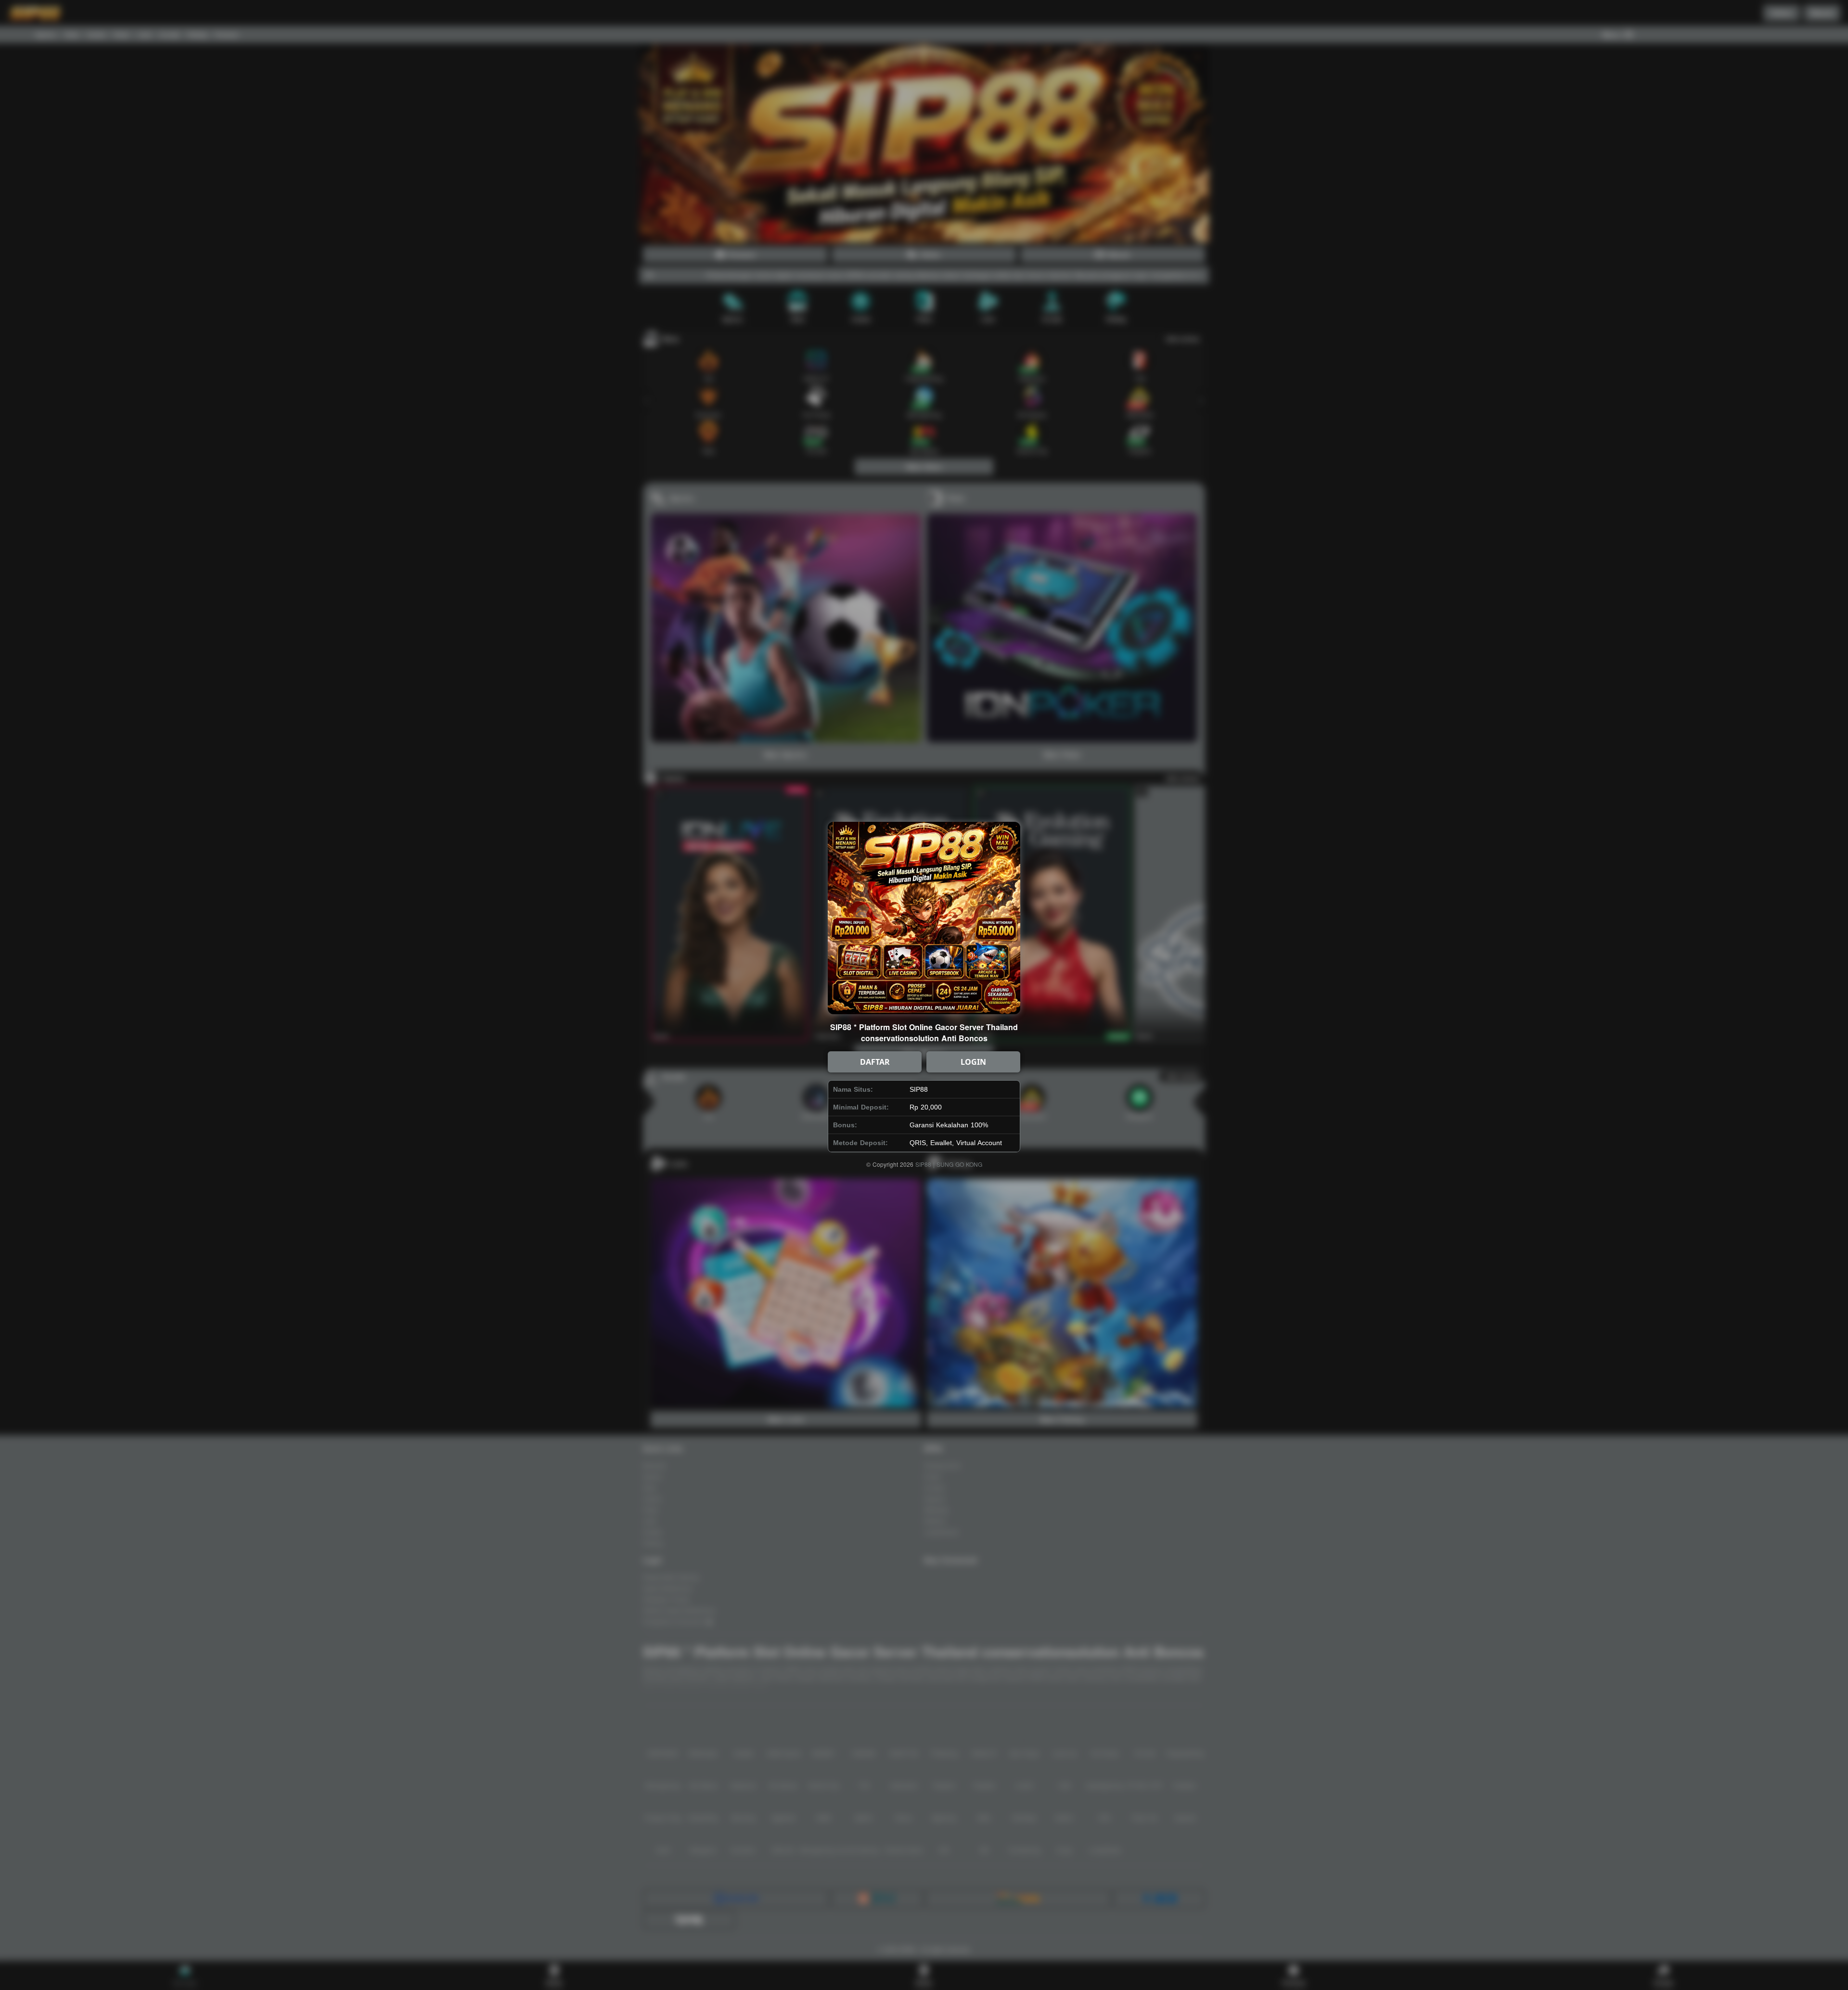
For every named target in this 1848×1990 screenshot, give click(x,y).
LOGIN (973, 1062)
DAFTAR (875, 1062)
